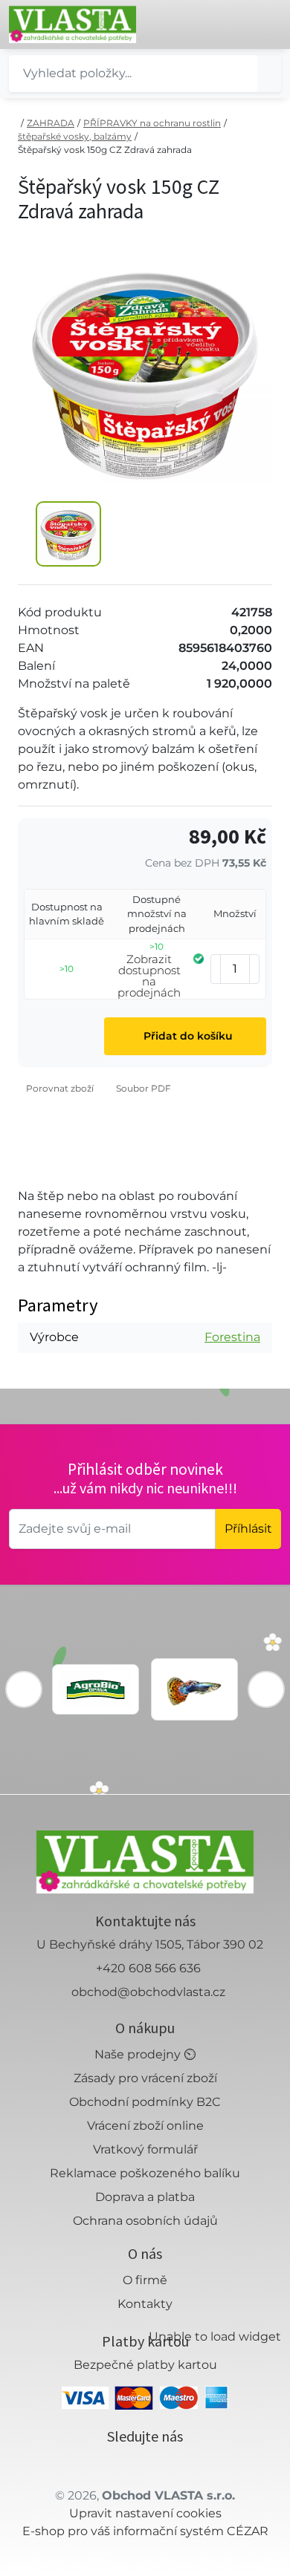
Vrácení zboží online (145, 2126)
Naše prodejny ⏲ (145, 2054)
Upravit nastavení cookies (145, 2513)
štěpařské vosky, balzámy (75, 136)
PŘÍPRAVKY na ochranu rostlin (152, 123)
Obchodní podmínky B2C (145, 2102)
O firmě (145, 2280)
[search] (269, 74)
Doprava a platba (145, 2197)
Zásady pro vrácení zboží (145, 2078)
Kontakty (145, 2304)
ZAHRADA (51, 123)
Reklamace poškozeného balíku (145, 2173)
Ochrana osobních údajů (145, 2221)
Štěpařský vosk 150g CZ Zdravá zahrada (105, 150)
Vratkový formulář (145, 2149)
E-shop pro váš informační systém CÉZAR (145, 2531)
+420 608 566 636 (148, 1968)
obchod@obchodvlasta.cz (148, 1992)
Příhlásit (248, 1529)
